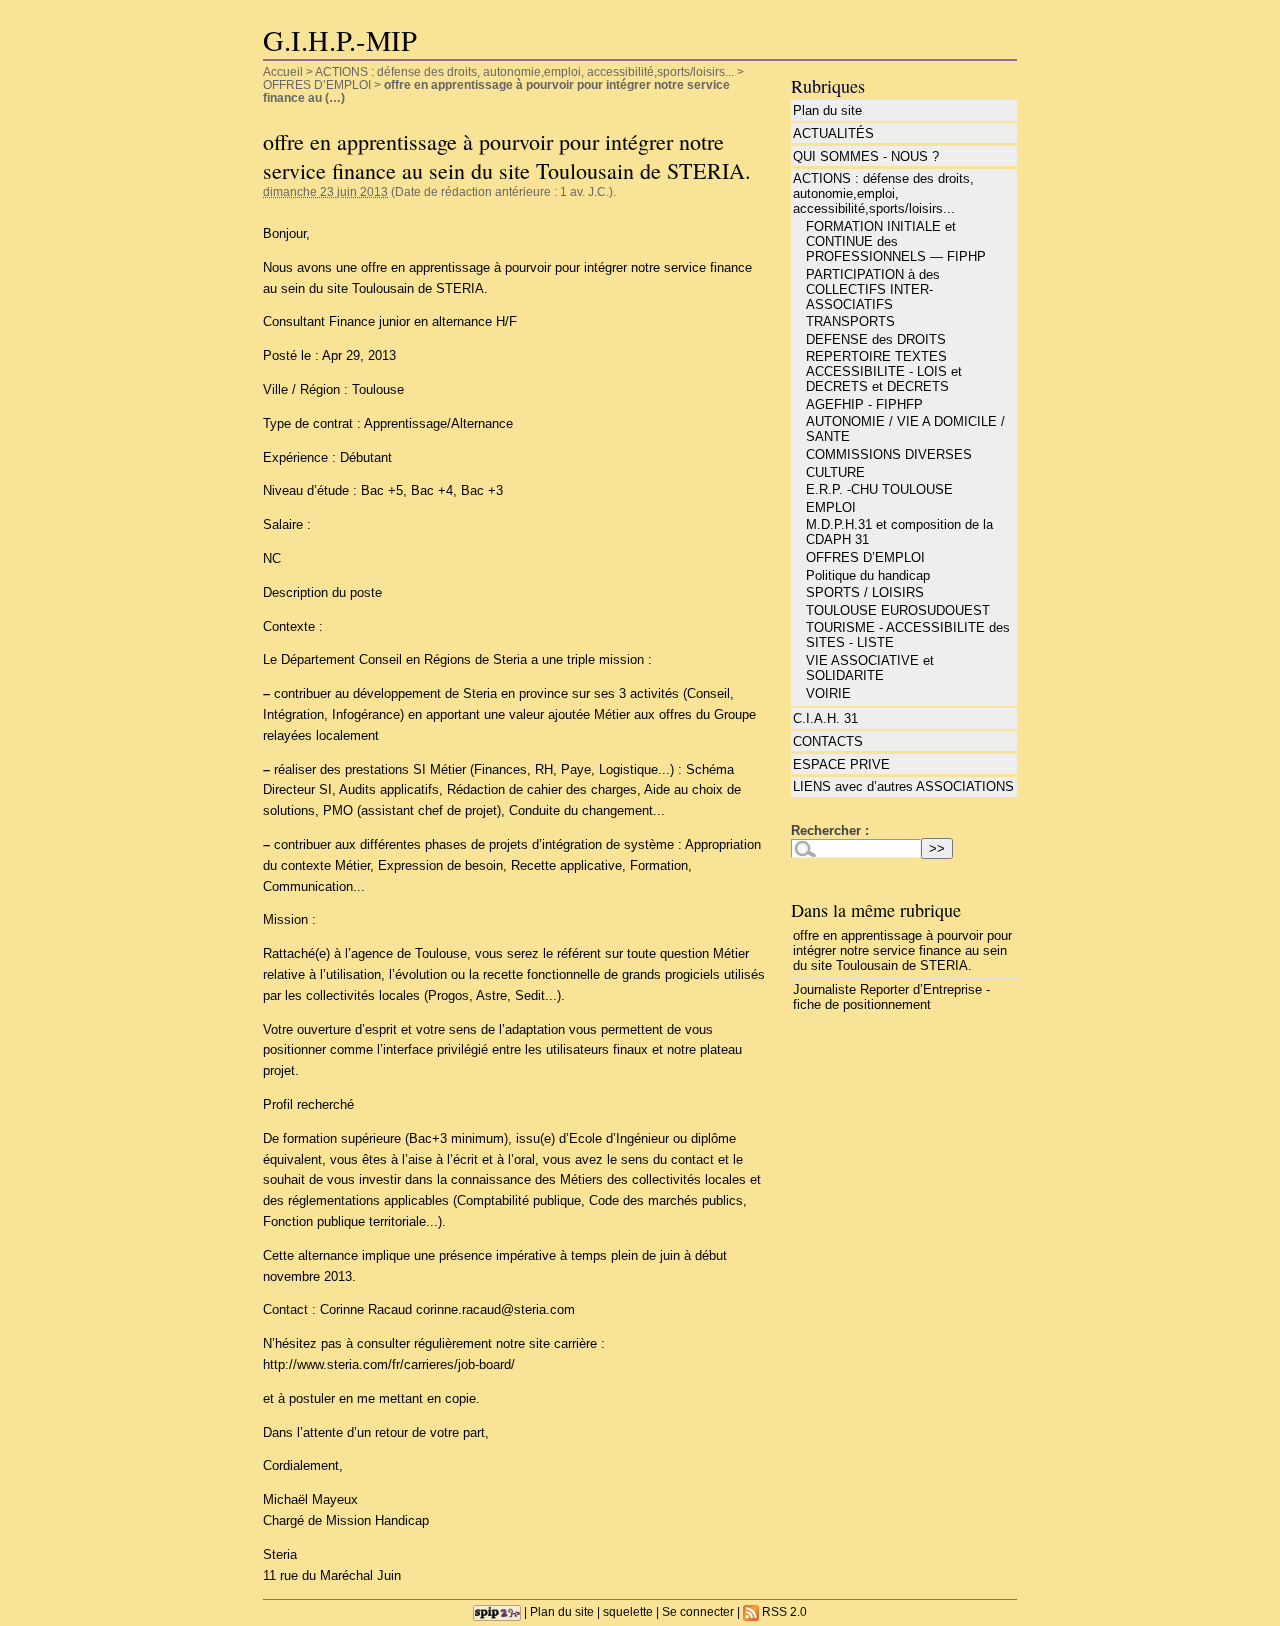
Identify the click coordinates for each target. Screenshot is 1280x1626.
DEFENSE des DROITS (876, 339)
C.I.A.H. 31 (825, 718)
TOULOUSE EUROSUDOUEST (898, 610)
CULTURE (835, 472)
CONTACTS (828, 741)
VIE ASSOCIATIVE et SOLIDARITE (870, 668)
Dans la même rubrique (876, 910)
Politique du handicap (868, 575)
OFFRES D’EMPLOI (317, 84)
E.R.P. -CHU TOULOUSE (879, 489)
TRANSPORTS (850, 321)
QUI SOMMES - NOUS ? (866, 156)
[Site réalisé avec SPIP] (497, 1611)
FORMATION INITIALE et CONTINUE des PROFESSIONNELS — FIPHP (896, 241)
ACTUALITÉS (833, 133)
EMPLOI (831, 507)
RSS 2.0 (783, 1611)
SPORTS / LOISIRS (865, 592)
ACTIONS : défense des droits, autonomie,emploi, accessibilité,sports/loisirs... (524, 71)
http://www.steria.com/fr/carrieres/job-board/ (389, 1364)
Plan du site (827, 110)
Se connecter (698, 1611)
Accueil (283, 71)
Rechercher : (830, 830)
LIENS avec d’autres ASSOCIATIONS (903, 786)
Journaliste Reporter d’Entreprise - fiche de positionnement (891, 997)
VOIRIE (828, 693)
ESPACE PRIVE (841, 764)
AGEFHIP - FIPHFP (864, 404)
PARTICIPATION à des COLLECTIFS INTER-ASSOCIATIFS (873, 289)
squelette (628, 1611)
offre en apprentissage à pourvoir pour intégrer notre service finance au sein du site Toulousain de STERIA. (902, 950)
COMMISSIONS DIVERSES (889, 454)
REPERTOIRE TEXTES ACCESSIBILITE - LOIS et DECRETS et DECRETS (884, 371)
